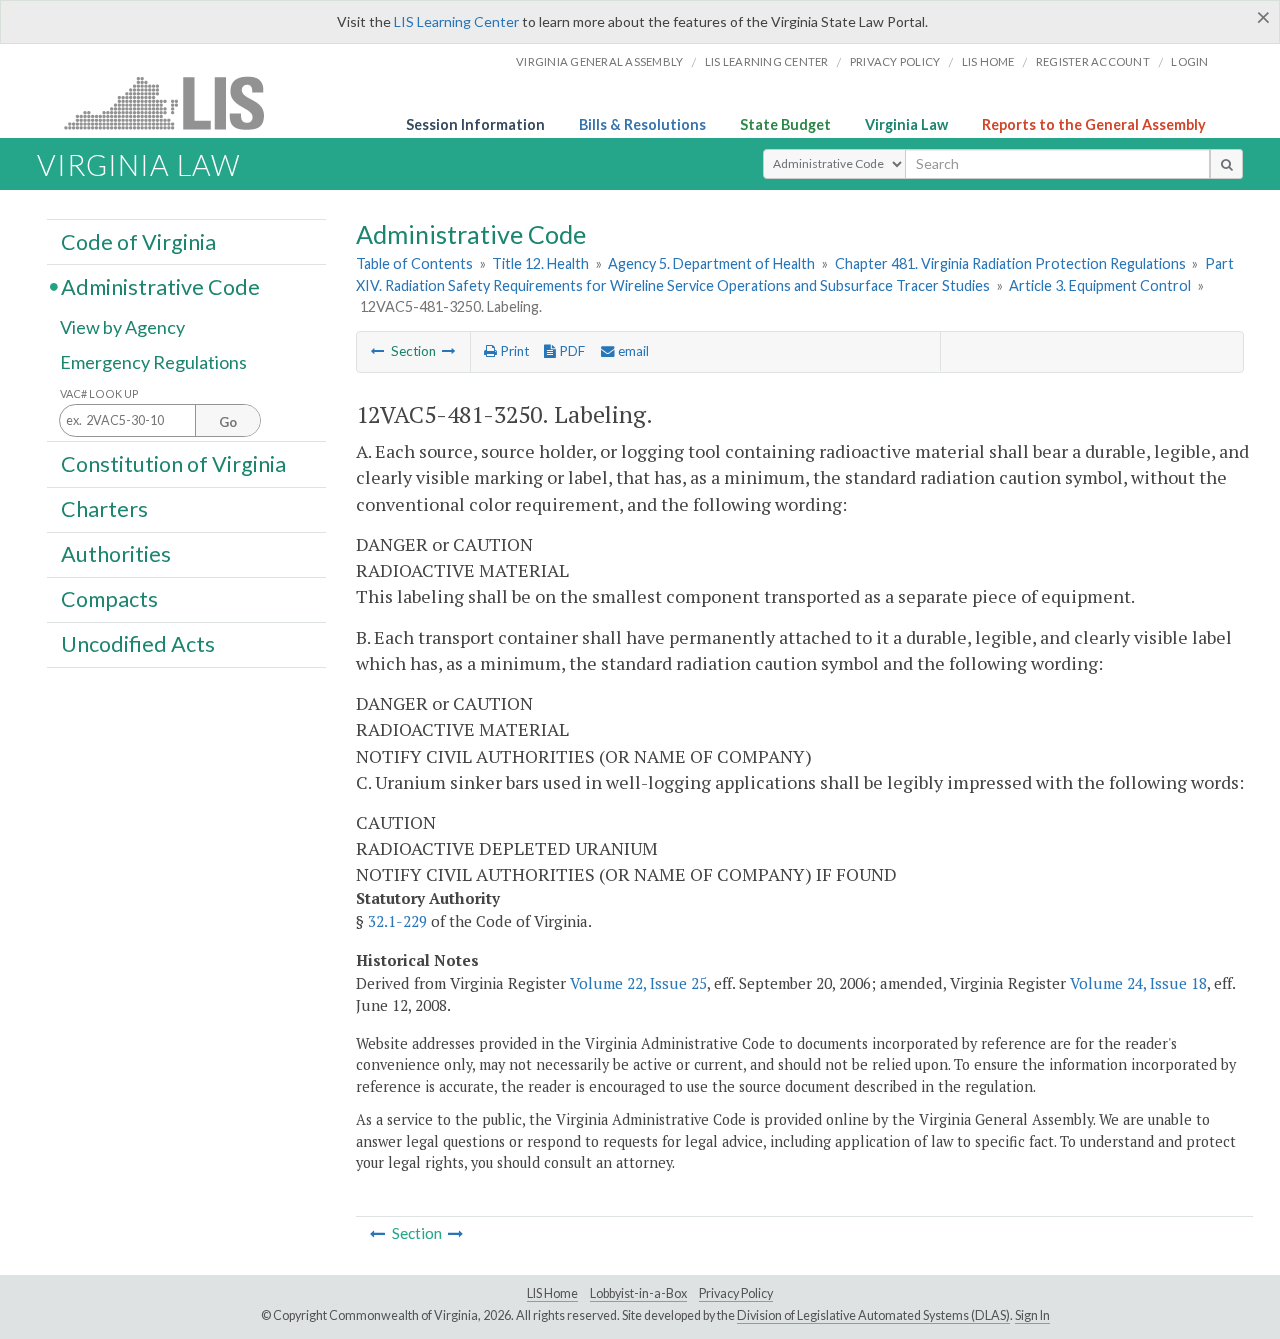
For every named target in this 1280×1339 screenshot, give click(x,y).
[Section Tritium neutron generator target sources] (378, 351)
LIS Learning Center (456, 21)
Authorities (116, 554)
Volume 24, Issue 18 (1138, 983)
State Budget (785, 124)
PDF (570, 351)
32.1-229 (397, 921)
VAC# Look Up (99, 393)
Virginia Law (906, 124)
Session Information (475, 124)
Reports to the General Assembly (1094, 124)
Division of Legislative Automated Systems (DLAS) (873, 1315)
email (632, 351)
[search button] (1226, 164)
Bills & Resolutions (642, 124)
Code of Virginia (138, 241)
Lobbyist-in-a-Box (638, 1293)
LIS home (988, 61)
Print (513, 351)
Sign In (1032, 1315)
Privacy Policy (895, 61)
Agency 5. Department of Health (711, 263)
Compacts (109, 599)
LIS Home (552, 1293)
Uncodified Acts (138, 644)
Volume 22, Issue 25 (638, 983)
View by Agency (122, 327)
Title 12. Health (540, 263)
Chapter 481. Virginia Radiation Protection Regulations (1010, 263)
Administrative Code (160, 286)
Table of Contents (414, 263)
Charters (104, 509)
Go (228, 422)
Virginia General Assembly (599, 61)
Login (1189, 61)
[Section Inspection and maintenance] (449, 351)
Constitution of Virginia (173, 463)
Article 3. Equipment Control (1100, 285)
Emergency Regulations (153, 362)
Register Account (1093, 61)
